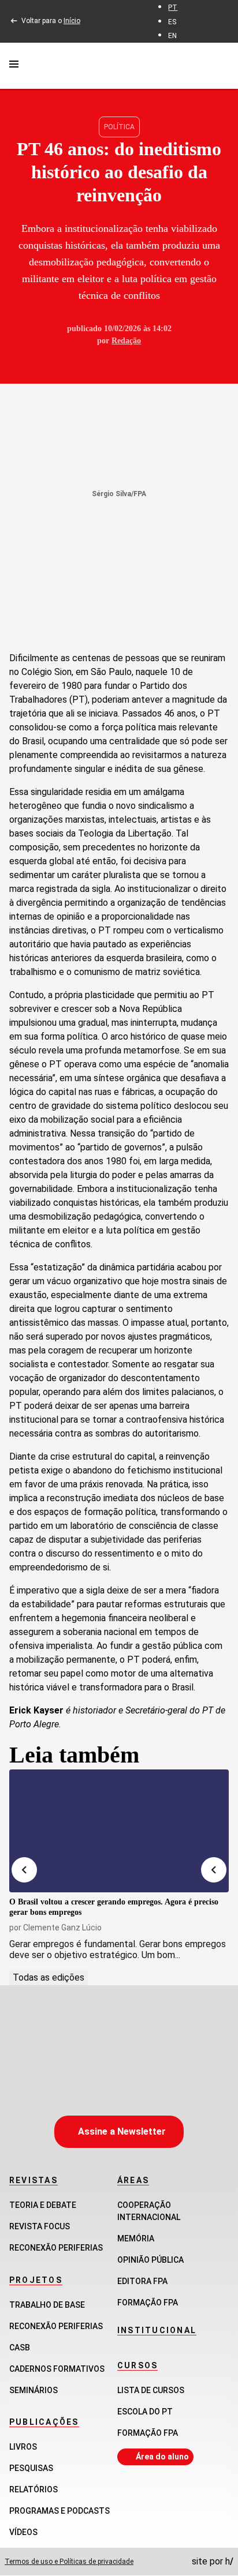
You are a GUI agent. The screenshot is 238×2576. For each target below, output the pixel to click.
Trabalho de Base (47, 2305)
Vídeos (23, 2532)
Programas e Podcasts (59, 2511)
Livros (23, 2447)
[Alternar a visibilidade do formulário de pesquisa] (222, 65)
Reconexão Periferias (56, 2248)
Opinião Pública (150, 2260)
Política (119, 127)
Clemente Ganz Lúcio (62, 1928)
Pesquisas (31, 2468)
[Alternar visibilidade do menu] (14, 66)
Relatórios (34, 2489)
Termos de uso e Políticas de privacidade (69, 2562)
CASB (20, 2348)
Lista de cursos (151, 2390)
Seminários (34, 2390)
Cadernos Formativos (57, 2369)
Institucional (157, 2330)
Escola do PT (145, 2412)
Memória (136, 2238)
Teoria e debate (43, 2205)
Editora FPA (142, 2281)
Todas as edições (49, 1977)
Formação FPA (148, 2433)
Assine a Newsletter (122, 2131)
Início (72, 21)
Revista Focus (40, 2226)
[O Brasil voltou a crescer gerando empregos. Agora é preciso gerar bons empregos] (119, 1831)
